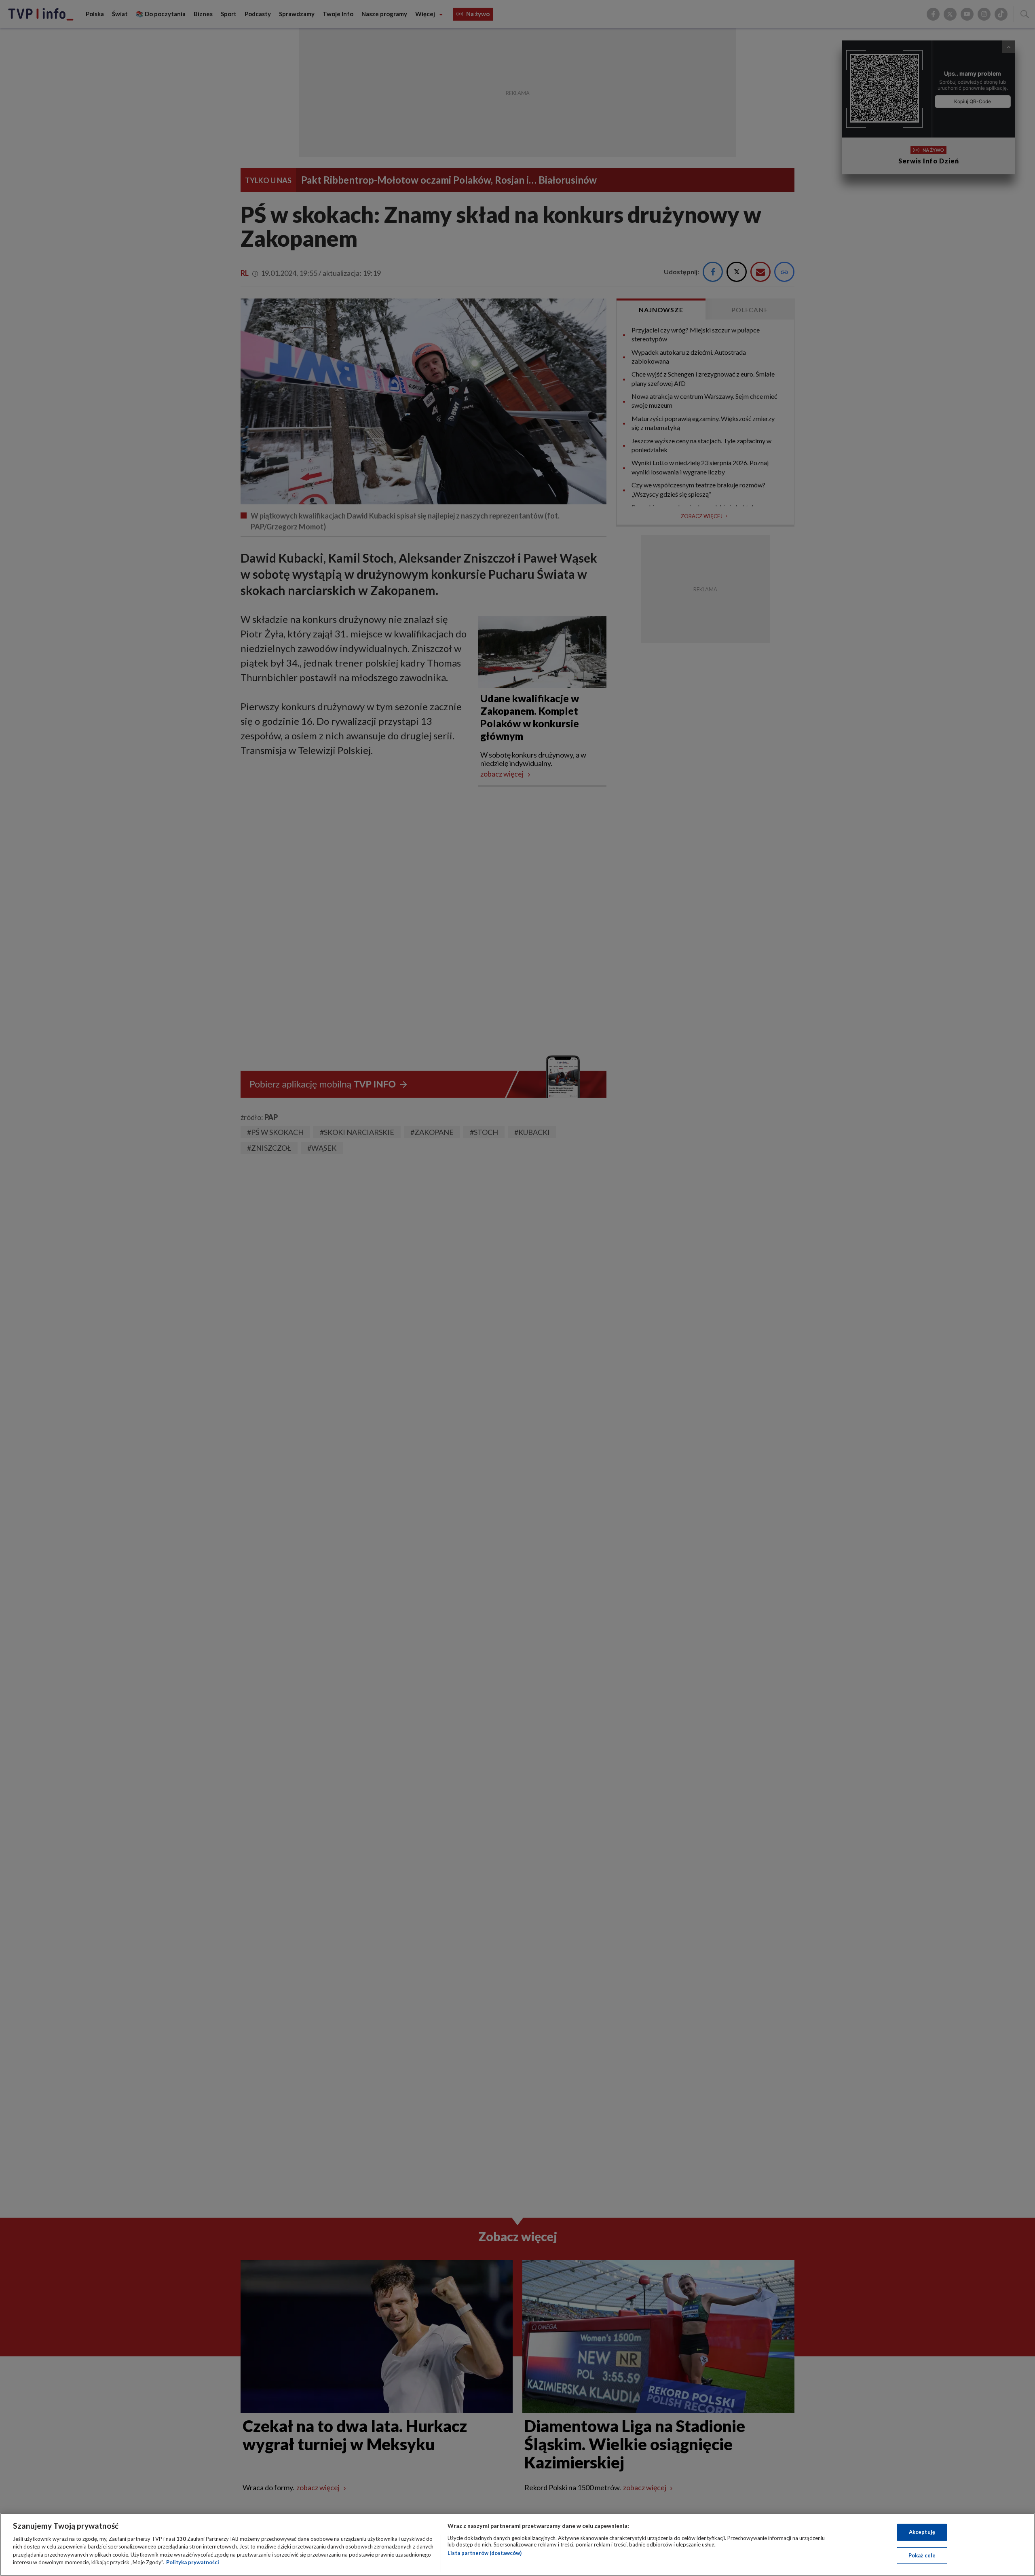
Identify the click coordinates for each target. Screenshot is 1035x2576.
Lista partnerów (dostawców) (485, 2553)
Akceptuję (922, 2532)
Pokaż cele (922, 2555)
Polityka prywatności (193, 2562)
